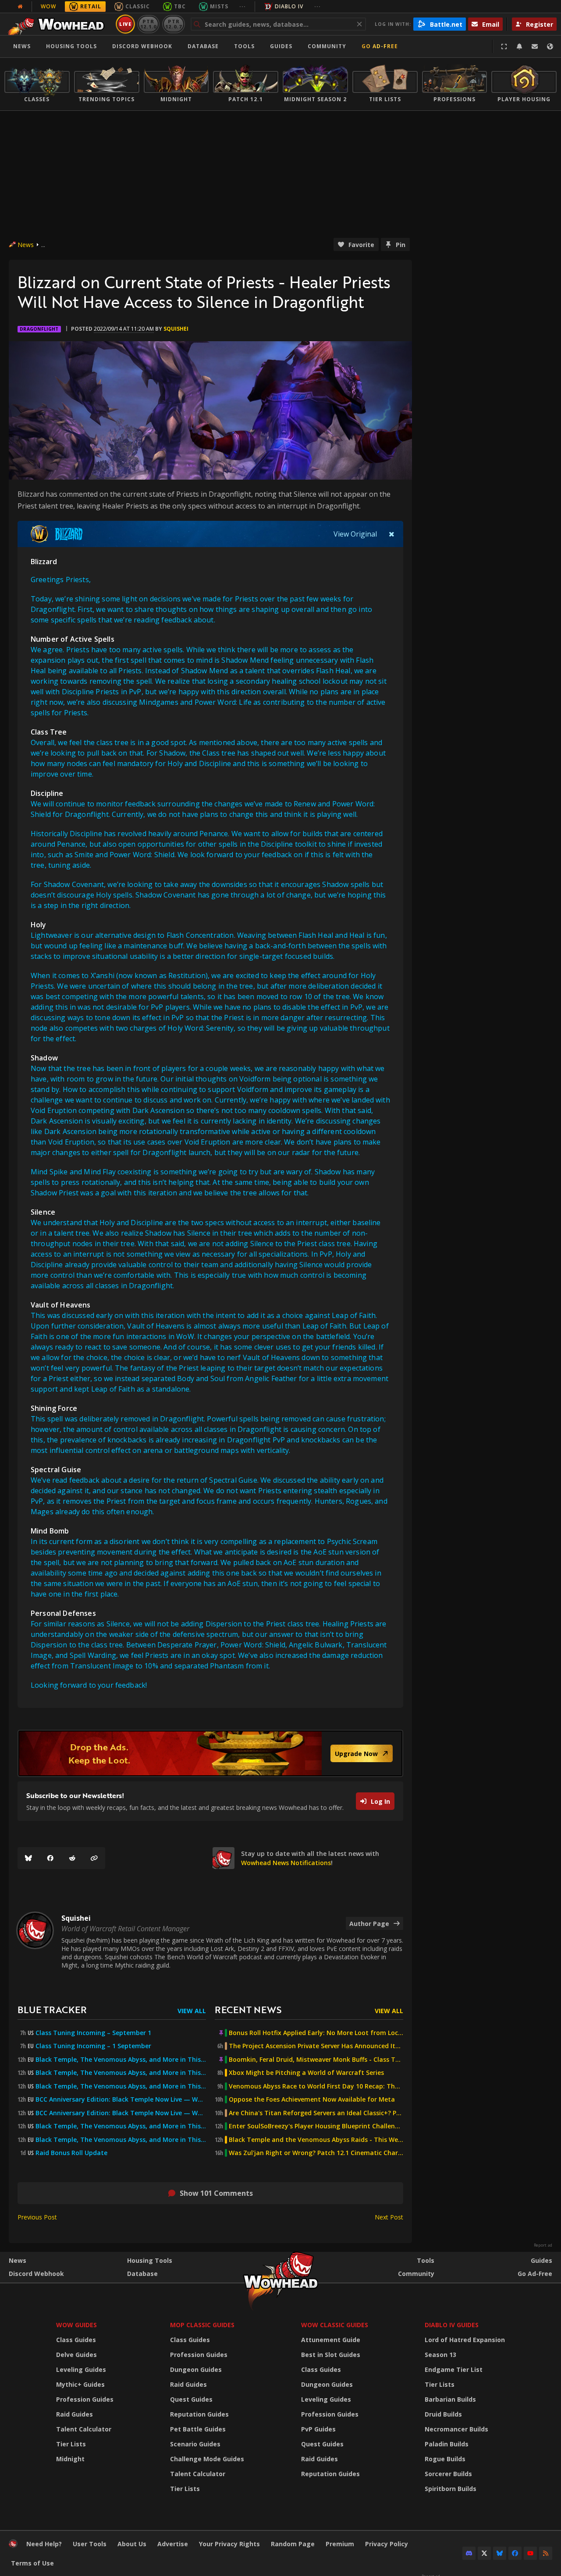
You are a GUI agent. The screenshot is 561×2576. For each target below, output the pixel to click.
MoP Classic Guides (202, 2325)
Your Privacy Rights (229, 2544)
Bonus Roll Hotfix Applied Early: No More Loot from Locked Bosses (316, 2033)
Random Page (293, 2544)
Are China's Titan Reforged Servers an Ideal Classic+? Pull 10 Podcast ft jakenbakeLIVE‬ (316, 2113)
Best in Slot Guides (331, 2355)
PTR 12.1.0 (148, 24)
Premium (340, 2544)
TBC (180, 6)
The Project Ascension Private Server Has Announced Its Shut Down (316, 2046)
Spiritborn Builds (451, 2489)
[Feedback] (535, 46)
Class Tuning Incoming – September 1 (93, 2033)
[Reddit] (72, 1858)
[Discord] (469, 2553)
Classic (138, 6)
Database (203, 46)
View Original (355, 534)
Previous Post (37, 2217)
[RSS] (546, 2553)
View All (192, 2011)
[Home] (59, 24)
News (22, 46)
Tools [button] (244, 46)
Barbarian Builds (450, 2399)
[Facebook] (50, 1858)
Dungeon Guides (196, 2369)
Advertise (173, 2544)
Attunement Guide (331, 2340)
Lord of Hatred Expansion (465, 2340)
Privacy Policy (387, 2544)
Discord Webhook (142, 46)
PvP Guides (318, 2429)
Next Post (389, 2217)
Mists (219, 6)
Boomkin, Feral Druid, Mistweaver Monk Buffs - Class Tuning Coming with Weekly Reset (316, 2060)
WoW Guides (76, 2325)
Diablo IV (289, 6)
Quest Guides (191, 2399)
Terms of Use (32, 2563)
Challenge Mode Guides (207, 2459)
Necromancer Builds (456, 2429)
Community (327, 46)
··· (243, 6)
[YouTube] (530, 2553)
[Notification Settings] (519, 46)
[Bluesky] (28, 1858)
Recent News (248, 2009)
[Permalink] (94, 1858)
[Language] (550, 46)
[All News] (20, 7)
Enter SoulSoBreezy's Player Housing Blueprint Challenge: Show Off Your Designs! (316, 2126)
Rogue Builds (445, 2459)
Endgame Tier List (454, 2369)
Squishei (176, 329)
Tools (426, 2260)
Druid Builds (443, 2414)
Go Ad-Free (380, 46)
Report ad (543, 2245)
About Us (132, 2544)
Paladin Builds (447, 2444)
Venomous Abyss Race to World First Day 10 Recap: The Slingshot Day (316, 2086)
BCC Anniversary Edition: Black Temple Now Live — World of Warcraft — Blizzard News (121, 2099)
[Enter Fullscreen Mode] (504, 46)
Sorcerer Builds (448, 2474)
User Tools (90, 2544)
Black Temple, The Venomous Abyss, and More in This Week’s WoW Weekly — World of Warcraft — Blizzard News (121, 2060)
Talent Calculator (84, 2429)
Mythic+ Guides (80, 2384)
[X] (484, 2553)
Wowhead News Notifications (286, 1863)
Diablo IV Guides (452, 2325)
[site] (224, 1858)
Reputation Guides (199, 2414)
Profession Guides (85, 2399)
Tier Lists (71, 2444)
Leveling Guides (81, 2369)
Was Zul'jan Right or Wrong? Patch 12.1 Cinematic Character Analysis (316, 2153)
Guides (281, 46)
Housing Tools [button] (71, 46)
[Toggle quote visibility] (392, 534)
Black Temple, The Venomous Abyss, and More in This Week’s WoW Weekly (121, 2086)
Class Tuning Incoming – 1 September (93, 2046)
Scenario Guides (195, 2444)
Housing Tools (150, 2260)
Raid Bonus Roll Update (71, 2153)
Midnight (70, 2459)
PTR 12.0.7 (173, 24)
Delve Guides (76, 2355)
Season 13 (440, 2355)
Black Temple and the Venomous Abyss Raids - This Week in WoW (316, 2140)
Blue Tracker (52, 2009)
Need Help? (44, 2544)
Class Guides (76, 2340)
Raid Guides (75, 2414)
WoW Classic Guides (335, 2325)
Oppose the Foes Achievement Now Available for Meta (312, 2099)
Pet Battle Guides (198, 2429)
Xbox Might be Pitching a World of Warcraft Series (306, 2073)
